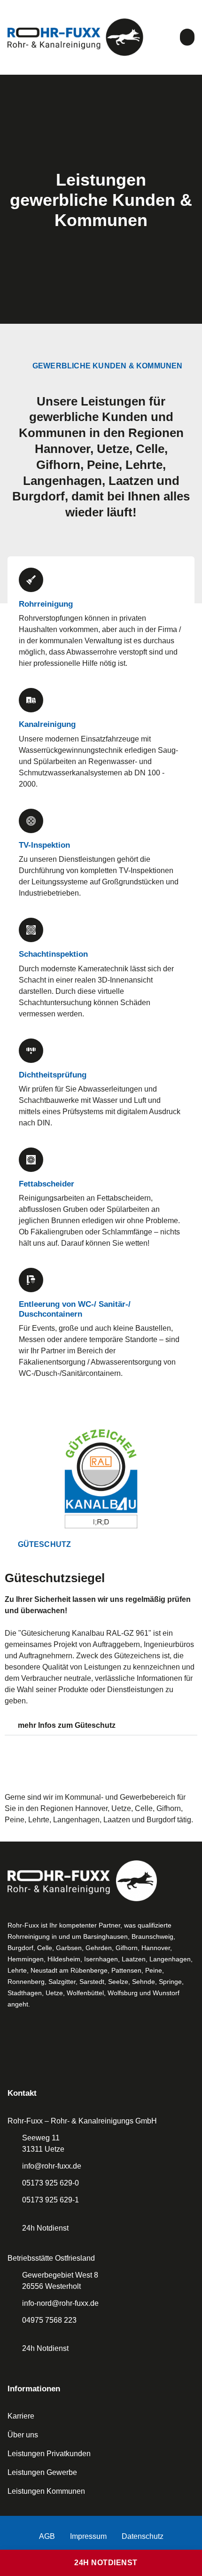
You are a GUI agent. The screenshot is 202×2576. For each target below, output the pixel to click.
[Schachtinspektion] (31, 930)
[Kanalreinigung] (31, 700)
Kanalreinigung (47, 724)
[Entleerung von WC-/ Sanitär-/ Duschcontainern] (31, 1280)
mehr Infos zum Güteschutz (67, 1725)
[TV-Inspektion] (31, 821)
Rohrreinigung (46, 604)
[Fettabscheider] (31, 1160)
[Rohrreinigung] (31, 580)
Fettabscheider (47, 1184)
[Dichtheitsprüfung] (31, 1051)
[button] (187, 37)
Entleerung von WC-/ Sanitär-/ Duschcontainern (75, 1309)
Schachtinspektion (53, 954)
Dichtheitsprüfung (53, 1075)
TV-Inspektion (44, 845)
